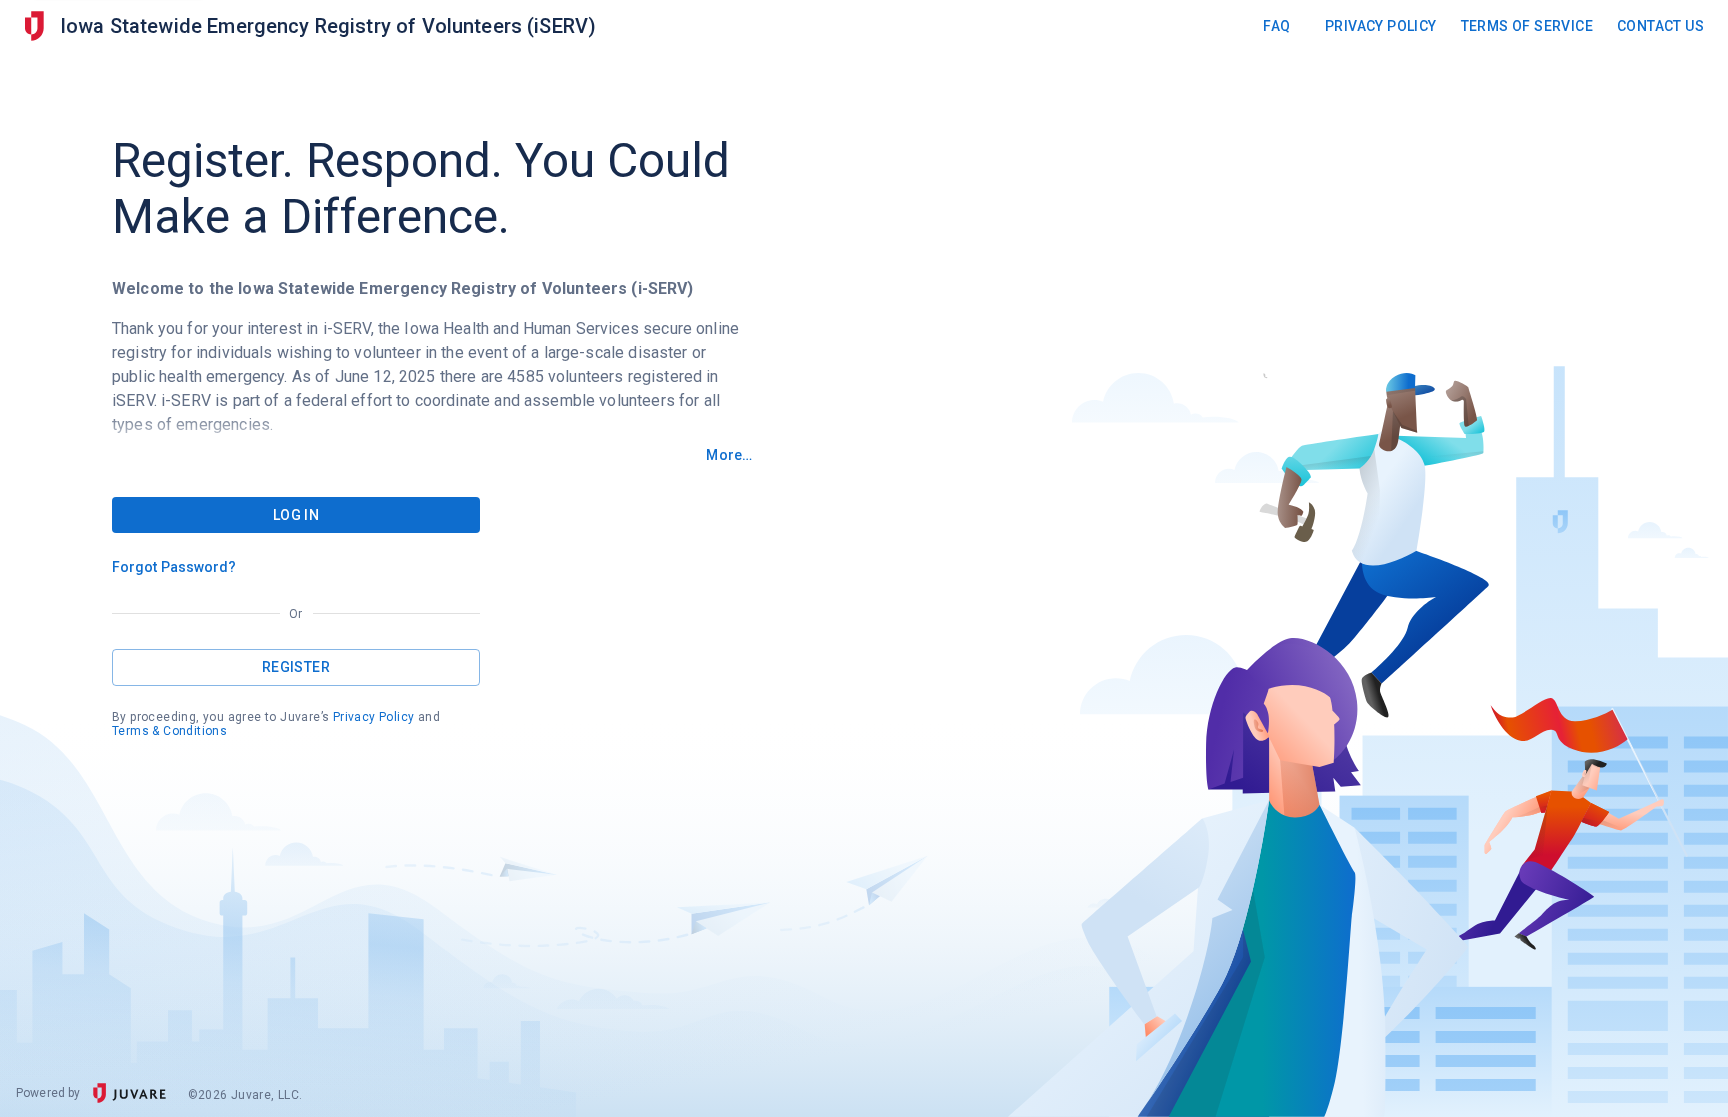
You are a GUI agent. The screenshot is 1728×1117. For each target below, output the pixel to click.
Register (296, 667)
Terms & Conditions (169, 731)
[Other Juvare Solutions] (34, 26)
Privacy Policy (1381, 26)
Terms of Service (1527, 26)
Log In (296, 515)
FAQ (1276, 26)
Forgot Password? (174, 567)
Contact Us (1660, 26)
